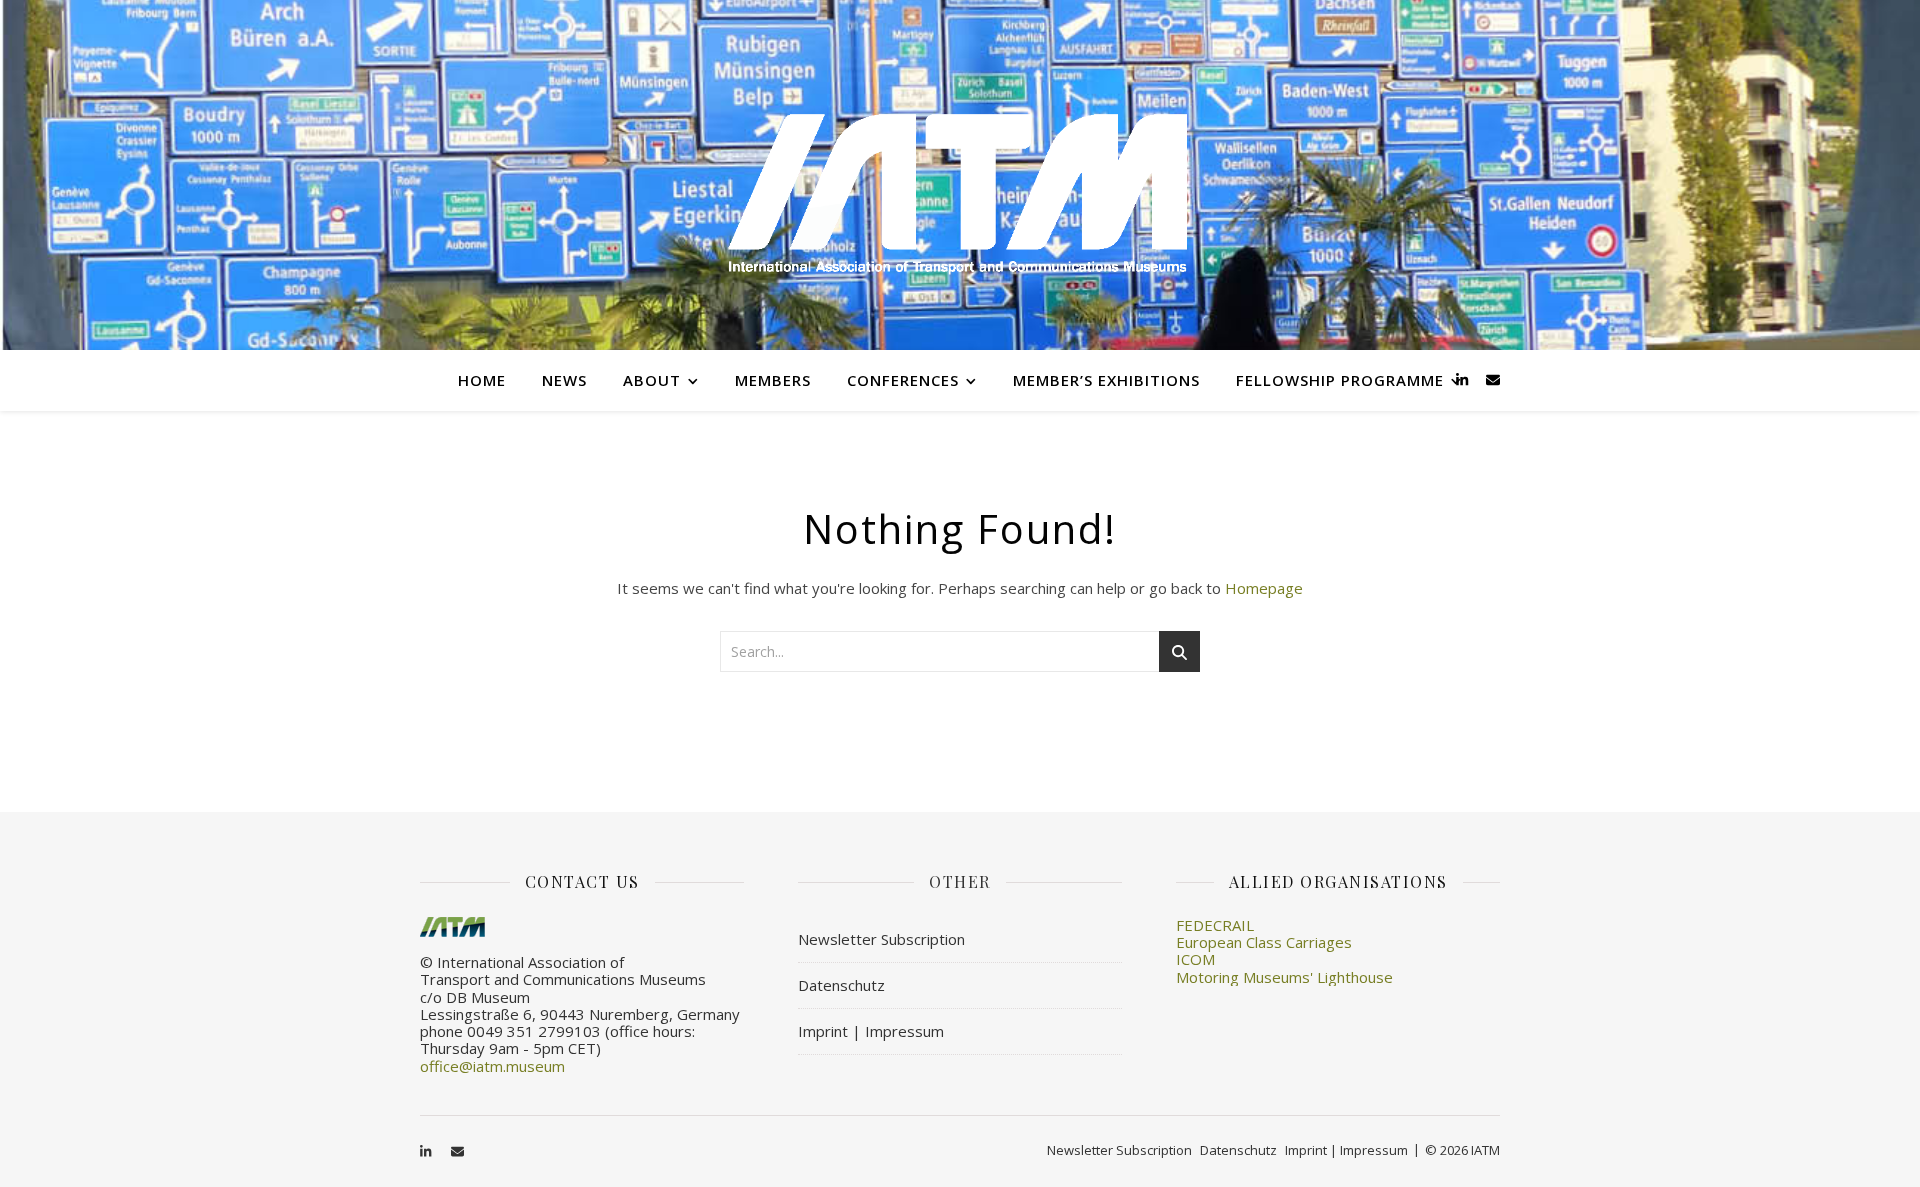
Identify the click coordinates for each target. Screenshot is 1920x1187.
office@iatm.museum (492, 1066)
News (564, 380)
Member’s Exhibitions (1106, 380)
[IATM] (960, 175)
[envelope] (1493, 379)
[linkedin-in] (1464, 379)
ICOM (1195, 959)
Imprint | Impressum (871, 1031)
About (652, 380)
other (960, 881)
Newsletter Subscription (881, 939)
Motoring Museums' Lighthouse (1284, 977)
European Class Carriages (1264, 942)
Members (773, 380)
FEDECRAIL (1215, 925)
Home (482, 380)
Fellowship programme (1340, 380)
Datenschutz (841, 985)
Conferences (903, 380)
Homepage (1264, 588)
